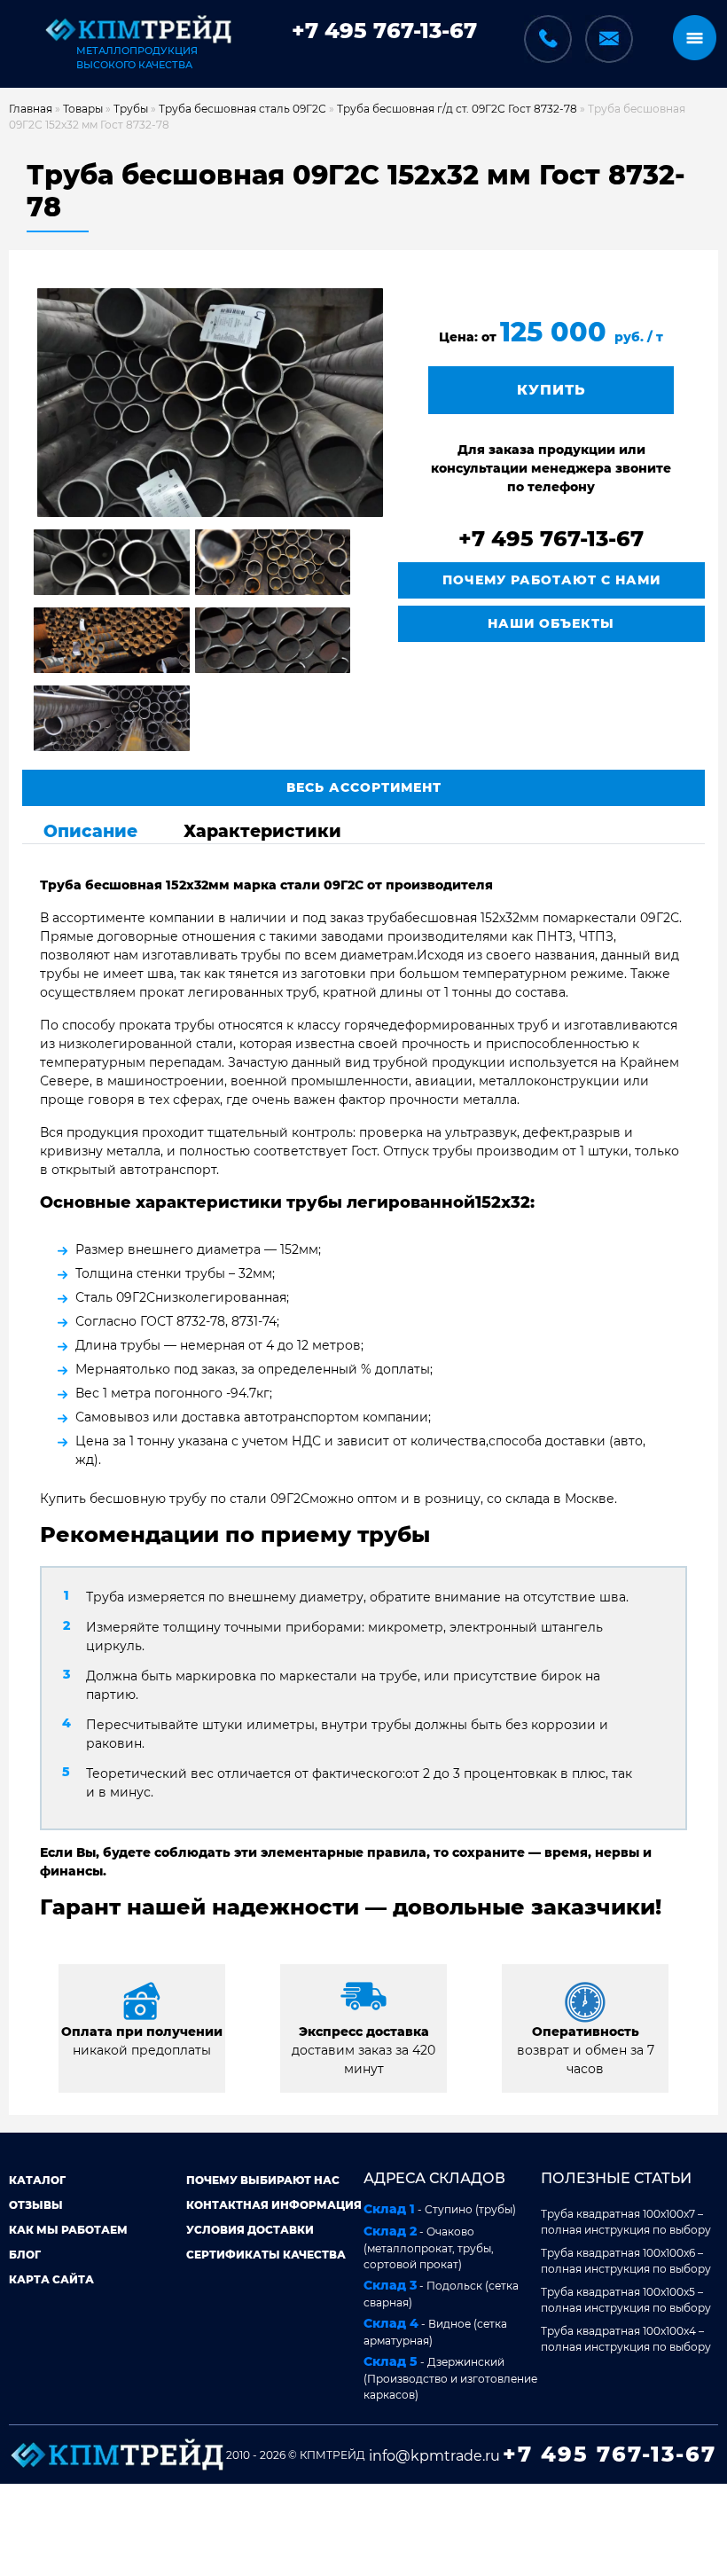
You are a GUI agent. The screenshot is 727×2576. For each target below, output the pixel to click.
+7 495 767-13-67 (384, 31)
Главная (31, 109)
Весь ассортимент (364, 787)
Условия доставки (250, 2230)
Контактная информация (274, 2205)
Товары (83, 109)
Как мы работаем (68, 2230)
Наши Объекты (551, 623)
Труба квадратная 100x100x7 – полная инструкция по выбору (626, 2222)
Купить (551, 390)
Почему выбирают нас (263, 2180)
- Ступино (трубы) (440, 2209)
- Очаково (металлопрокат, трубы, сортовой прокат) (429, 2247)
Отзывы (36, 2205)
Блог (25, 2255)
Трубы (131, 109)
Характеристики (262, 831)
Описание (90, 831)
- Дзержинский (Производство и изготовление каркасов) (450, 2377)
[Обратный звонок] (548, 29)
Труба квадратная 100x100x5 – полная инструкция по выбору (626, 2300)
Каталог (37, 2180)
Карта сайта (51, 2279)
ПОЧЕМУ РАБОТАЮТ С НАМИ (551, 580)
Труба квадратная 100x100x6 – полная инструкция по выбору (626, 2261)
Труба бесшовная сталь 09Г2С (242, 109)
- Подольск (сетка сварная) (441, 2293)
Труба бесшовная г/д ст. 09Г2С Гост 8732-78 (457, 109)
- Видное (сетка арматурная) (435, 2331)
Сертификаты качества (266, 2255)
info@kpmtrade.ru (434, 2456)
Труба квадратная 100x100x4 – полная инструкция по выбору (626, 2339)
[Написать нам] (609, 39)
